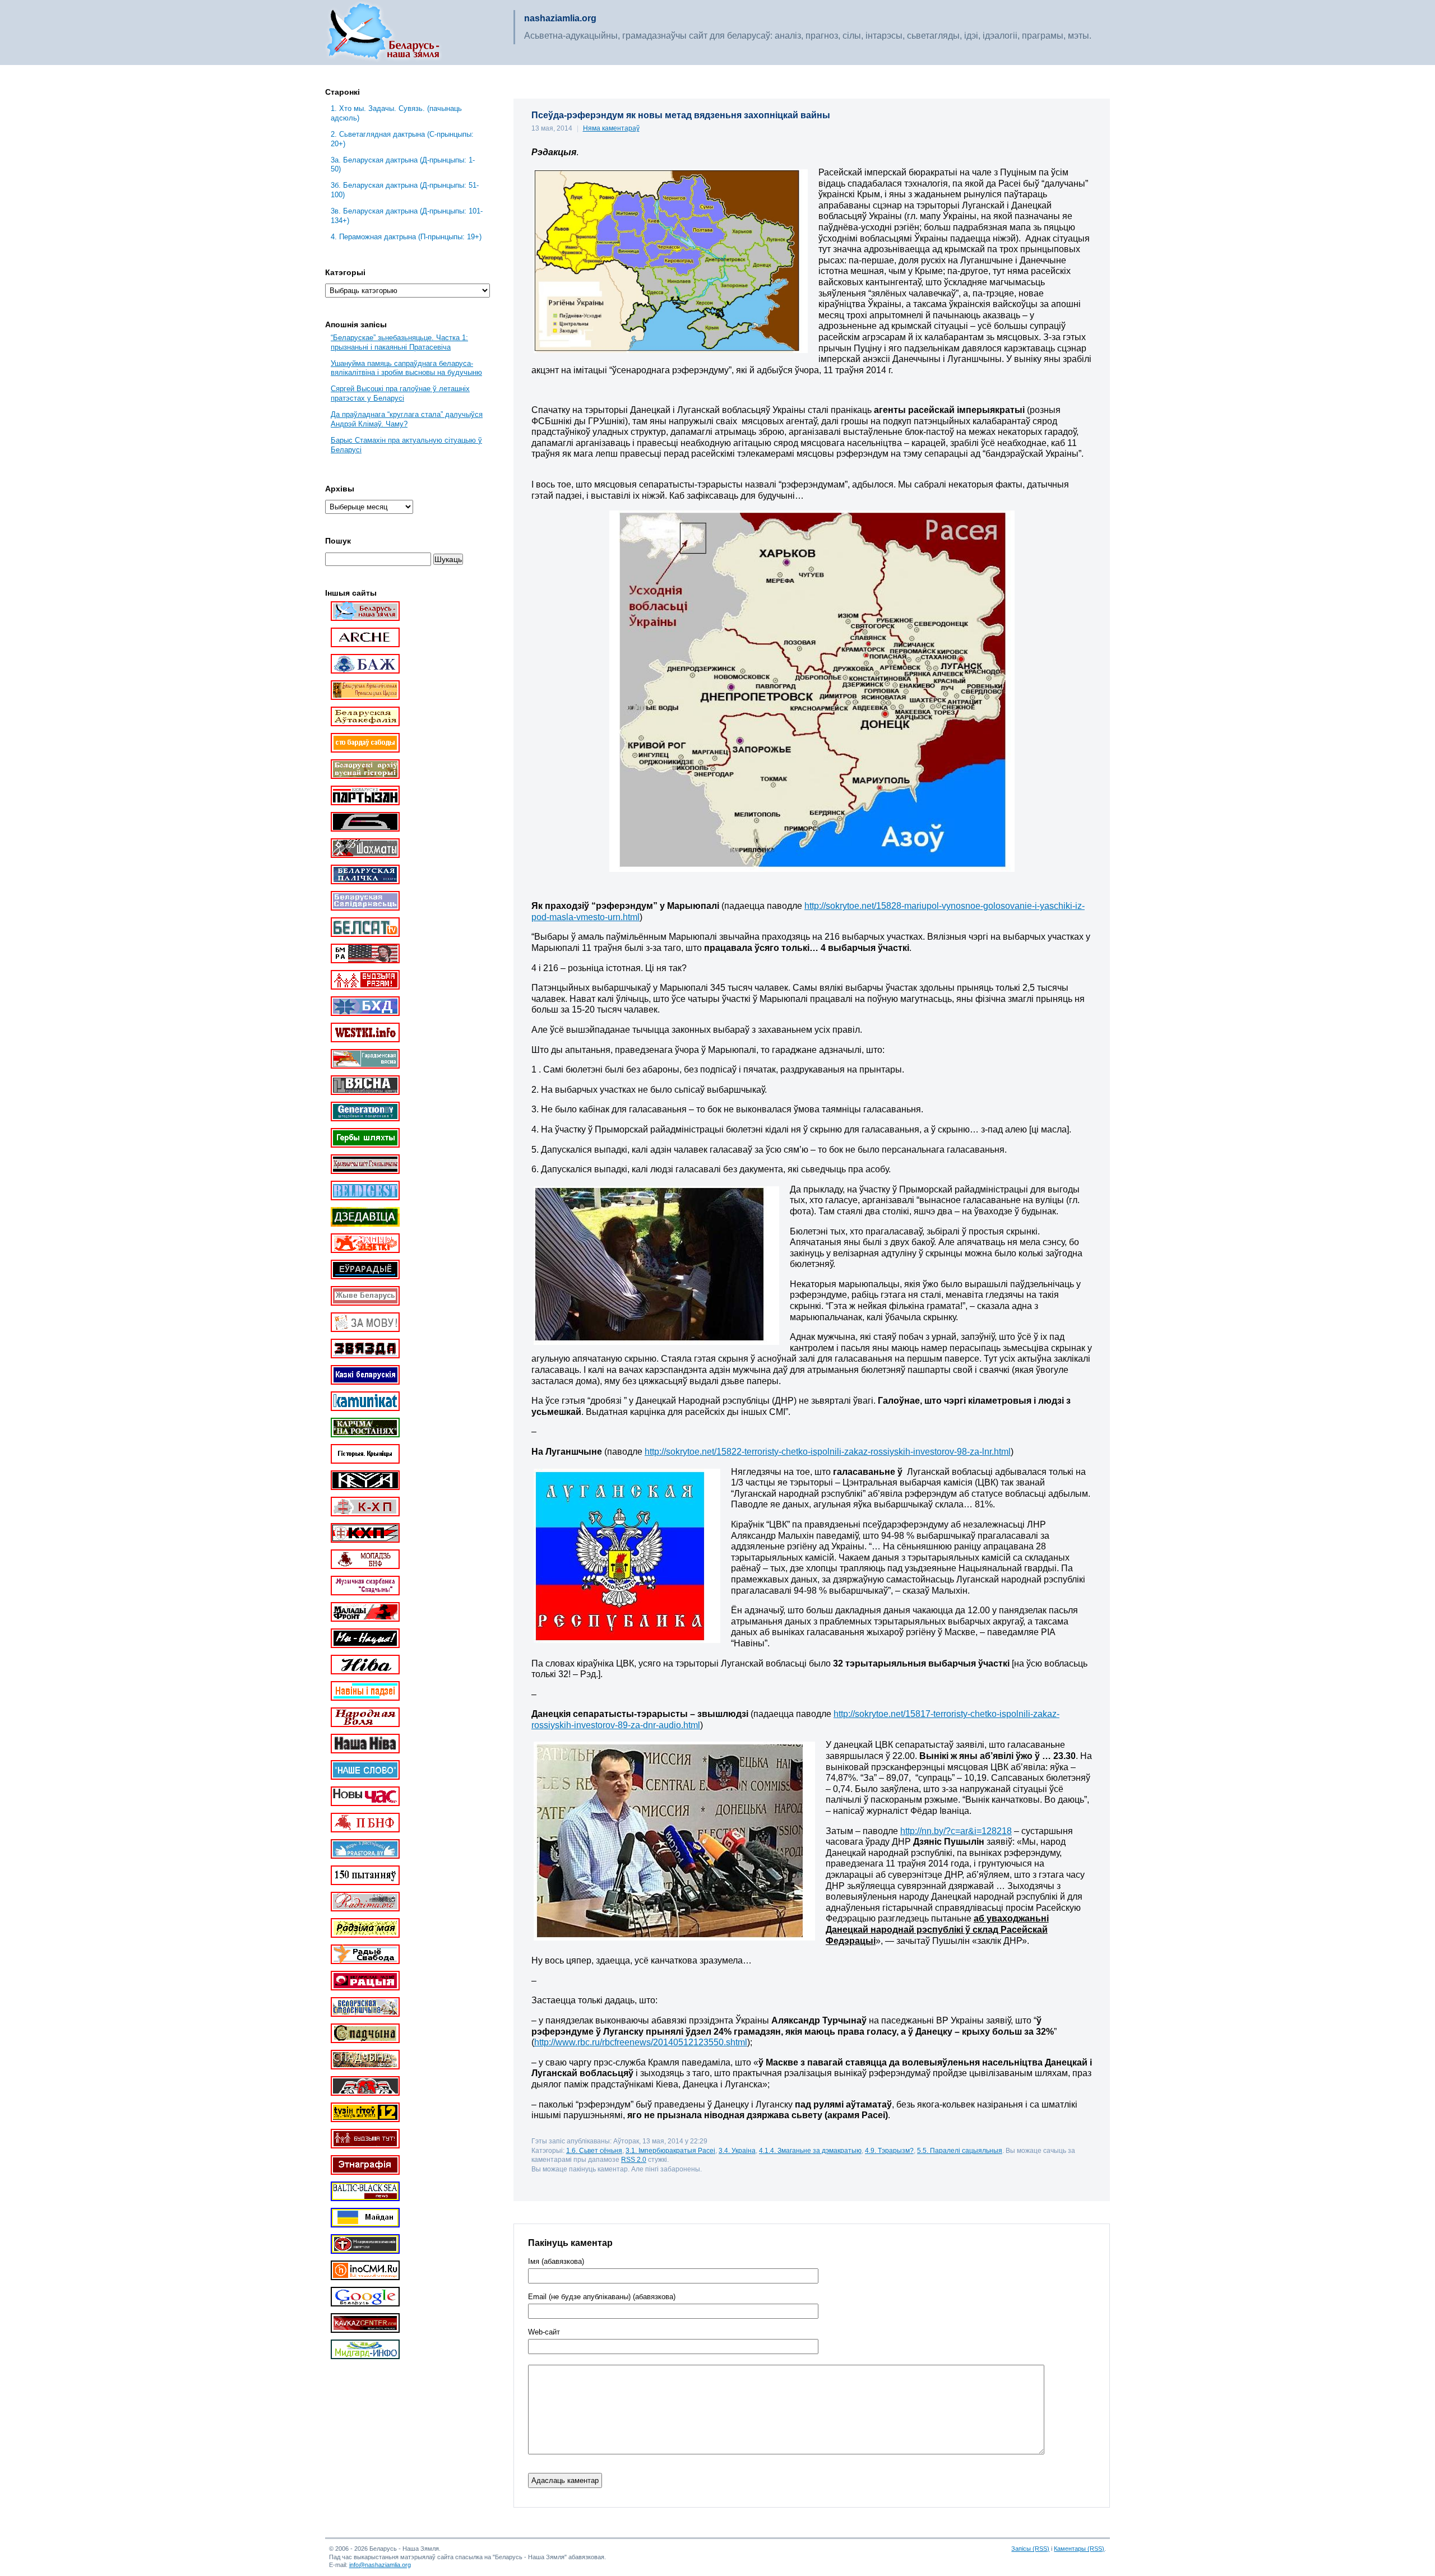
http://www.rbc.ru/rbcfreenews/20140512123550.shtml (641, 2042)
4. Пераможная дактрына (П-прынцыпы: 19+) (406, 237)
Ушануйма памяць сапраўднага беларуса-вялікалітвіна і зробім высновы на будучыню (406, 368)
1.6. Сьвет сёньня (594, 2150)
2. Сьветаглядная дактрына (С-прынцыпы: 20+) (402, 139)
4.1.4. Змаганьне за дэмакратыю (810, 2150)
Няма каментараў (611, 128)
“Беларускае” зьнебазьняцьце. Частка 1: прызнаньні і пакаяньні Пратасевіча (399, 342)
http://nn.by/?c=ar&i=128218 (956, 1831)
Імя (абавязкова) (556, 2262)
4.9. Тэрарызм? (889, 2150)
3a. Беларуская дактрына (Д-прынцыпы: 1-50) (403, 165)
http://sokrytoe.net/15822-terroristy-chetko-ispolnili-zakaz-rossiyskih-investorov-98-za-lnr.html (828, 1452)
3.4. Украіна (737, 2150)
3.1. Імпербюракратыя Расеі (670, 2150)
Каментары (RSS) (1079, 2549)
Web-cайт (544, 2332)
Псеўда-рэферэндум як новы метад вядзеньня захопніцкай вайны (681, 115)
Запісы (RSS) (1030, 2549)
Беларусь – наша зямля (383, 33)
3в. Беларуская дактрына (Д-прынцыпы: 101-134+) (407, 216)
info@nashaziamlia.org (380, 2565)
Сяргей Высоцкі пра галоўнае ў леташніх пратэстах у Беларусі (400, 393)
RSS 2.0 (634, 2159)
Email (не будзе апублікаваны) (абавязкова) (602, 2297)
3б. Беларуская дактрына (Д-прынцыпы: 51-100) (405, 190)
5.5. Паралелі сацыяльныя (960, 2150)
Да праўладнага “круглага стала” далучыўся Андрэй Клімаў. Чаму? (407, 419)
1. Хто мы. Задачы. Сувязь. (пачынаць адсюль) (396, 113)
